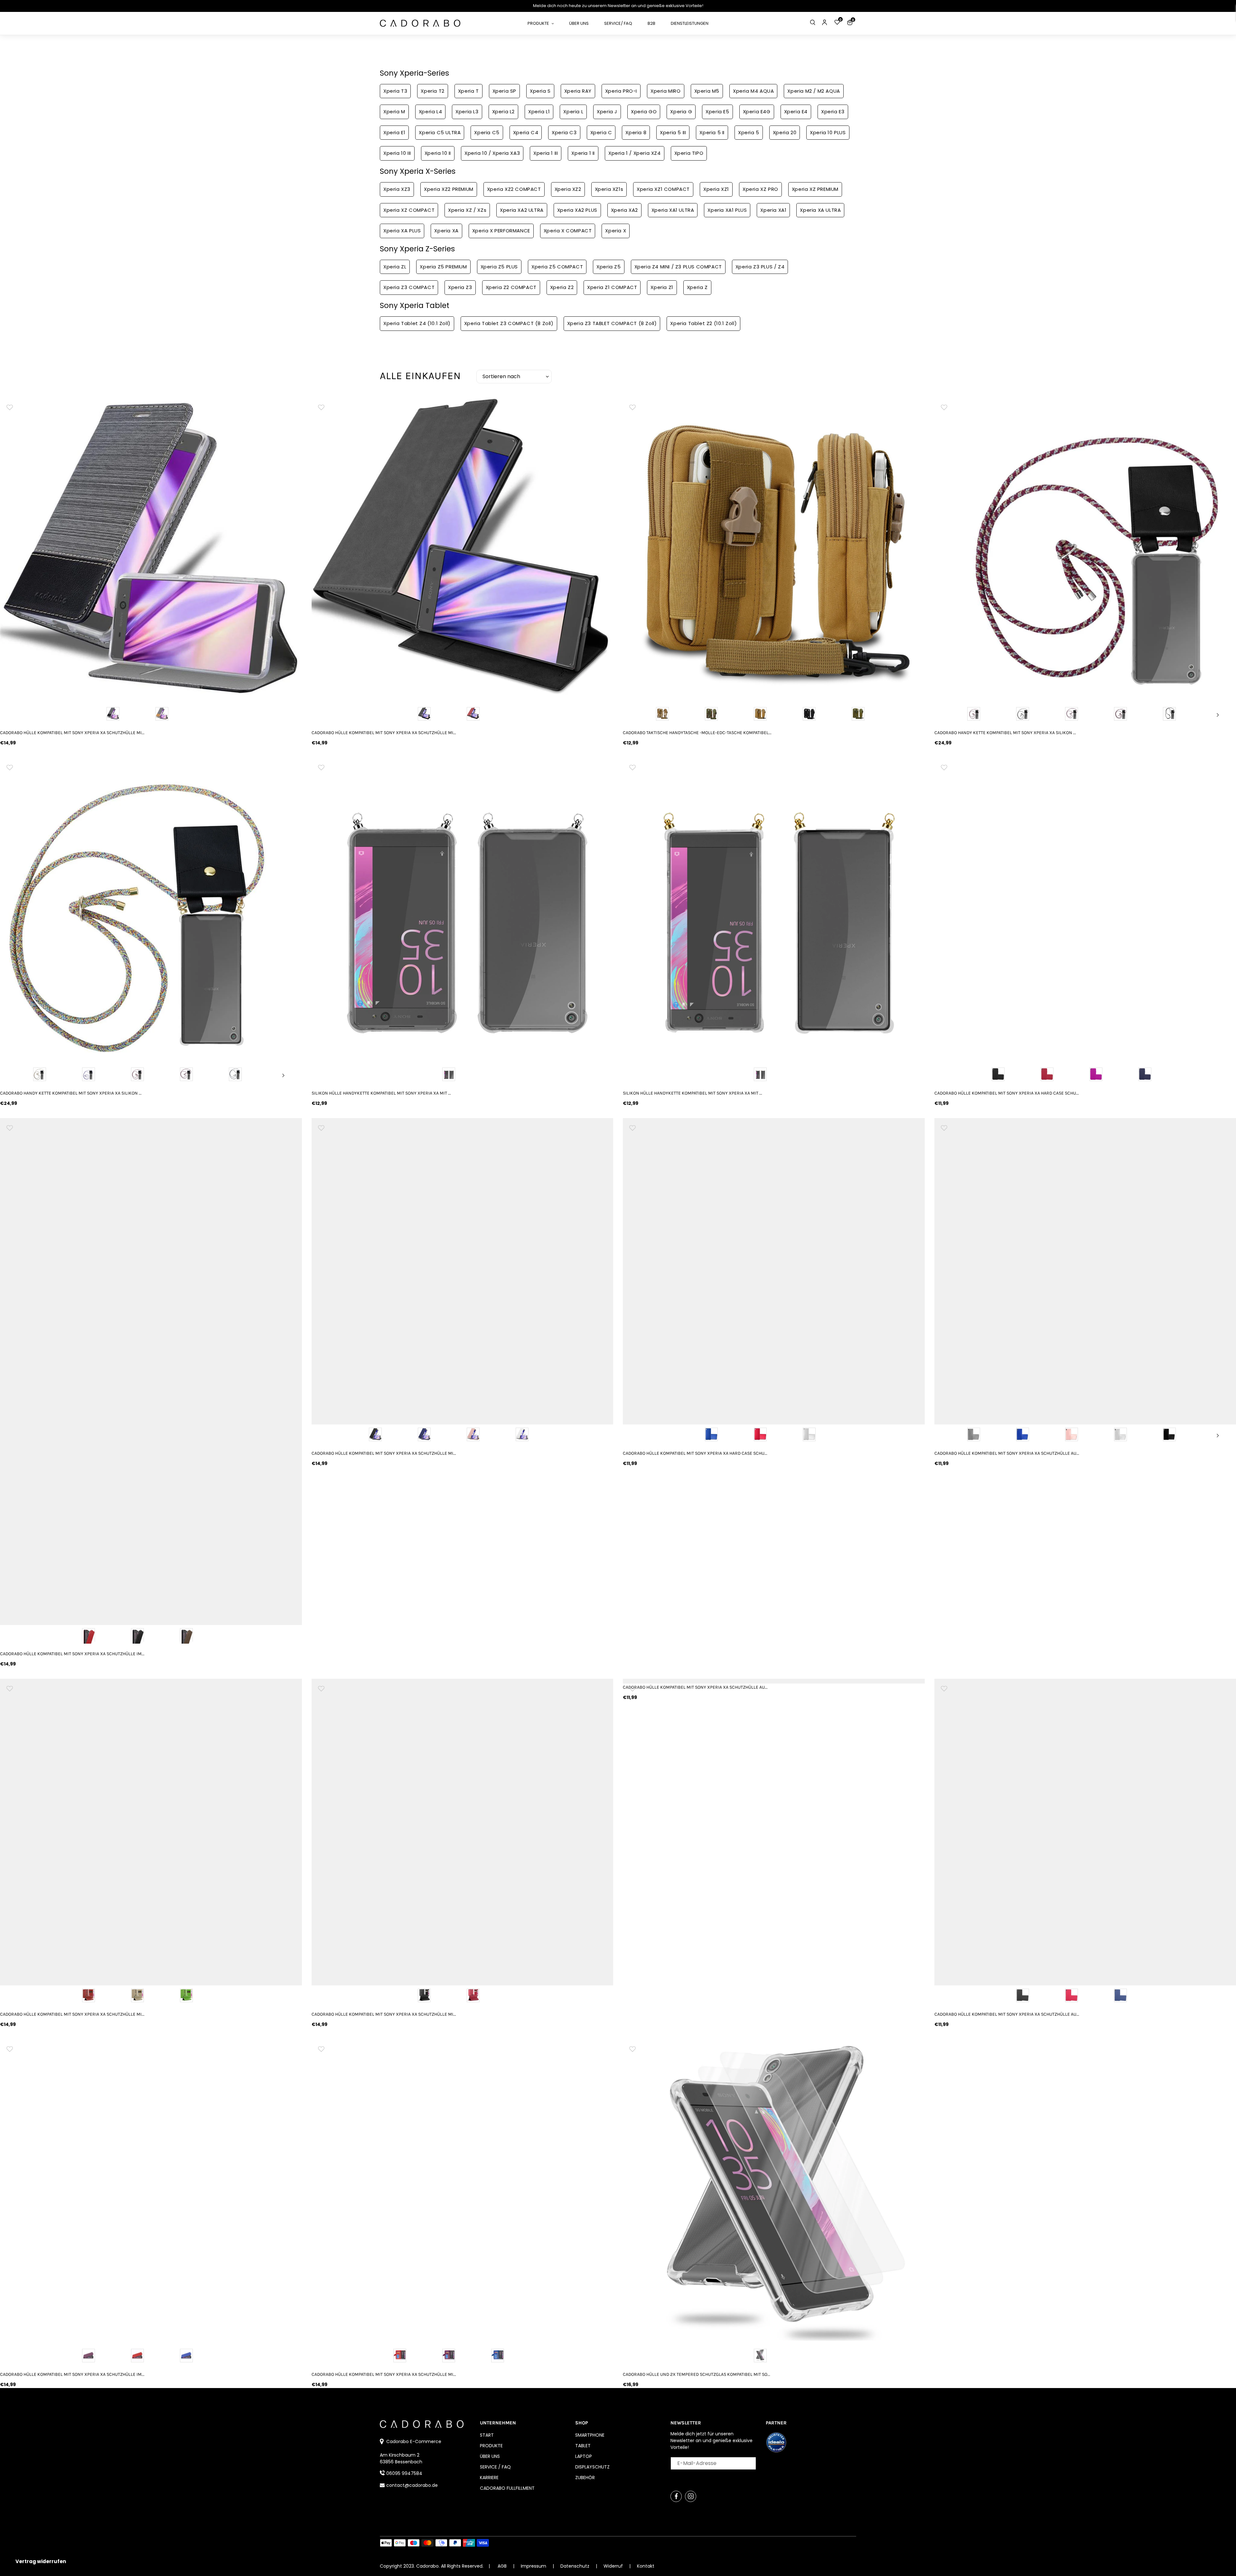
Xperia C (601, 132)
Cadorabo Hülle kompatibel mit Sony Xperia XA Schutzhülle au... (695, 1687)
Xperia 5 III (673, 132)
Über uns (490, 2456)
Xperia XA (446, 231)
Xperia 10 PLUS (828, 132)
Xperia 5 (749, 132)
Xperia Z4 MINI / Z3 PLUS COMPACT (678, 267)
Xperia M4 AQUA (753, 91)
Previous (952, 715)
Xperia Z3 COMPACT (409, 287)
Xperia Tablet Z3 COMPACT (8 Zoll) (509, 323)
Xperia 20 (785, 132)
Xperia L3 (467, 112)
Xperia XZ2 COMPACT (514, 189)
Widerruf (614, 2566)
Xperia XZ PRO (760, 189)
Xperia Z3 (460, 287)
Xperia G (681, 112)
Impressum (534, 2566)
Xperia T (468, 91)
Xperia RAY (578, 91)
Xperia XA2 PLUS (577, 210)
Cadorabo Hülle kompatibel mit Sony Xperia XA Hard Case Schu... (695, 1453)
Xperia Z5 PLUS (499, 267)
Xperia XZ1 (716, 189)
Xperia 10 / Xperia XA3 (492, 153)
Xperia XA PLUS (402, 231)
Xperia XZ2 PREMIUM (449, 189)
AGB (502, 2566)
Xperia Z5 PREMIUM (443, 267)
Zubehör (585, 2478)
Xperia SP (504, 91)
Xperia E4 (796, 112)
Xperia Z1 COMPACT (612, 287)
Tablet (583, 2446)
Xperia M (394, 112)
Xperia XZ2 (568, 189)
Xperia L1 (539, 112)
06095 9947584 (404, 2473)
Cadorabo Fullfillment (507, 2488)
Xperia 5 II (712, 132)
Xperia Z (697, 287)
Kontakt (646, 2566)
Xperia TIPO (689, 153)
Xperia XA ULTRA (820, 210)
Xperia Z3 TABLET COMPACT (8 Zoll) (612, 323)
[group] (151, 548)
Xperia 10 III (397, 153)
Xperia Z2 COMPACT (511, 287)
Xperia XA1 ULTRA (673, 210)
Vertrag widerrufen (41, 2561)
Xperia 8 (636, 132)
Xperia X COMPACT (568, 231)
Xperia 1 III (546, 153)
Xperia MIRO (666, 91)
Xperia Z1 (662, 287)
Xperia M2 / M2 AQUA (814, 91)
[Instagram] (691, 2496)
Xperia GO (644, 112)
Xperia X (616, 231)
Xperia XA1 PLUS (727, 210)
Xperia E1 (394, 132)
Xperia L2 (503, 112)
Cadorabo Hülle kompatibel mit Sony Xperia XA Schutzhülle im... (72, 1654)
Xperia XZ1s (609, 189)
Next (1218, 715)
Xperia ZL (395, 267)
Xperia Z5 (609, 267)
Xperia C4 (526, 132)
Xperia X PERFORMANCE (501, 231)
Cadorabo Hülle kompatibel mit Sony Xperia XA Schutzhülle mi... (72, 733)
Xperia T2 (432, 91)
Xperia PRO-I (621, 91)
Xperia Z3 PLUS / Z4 (760, 267)
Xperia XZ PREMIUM (815, 189)
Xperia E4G (757, 112)
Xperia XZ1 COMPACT (663, 189)
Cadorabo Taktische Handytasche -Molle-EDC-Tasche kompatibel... (697, 733)
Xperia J (607, 112)
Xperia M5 (707, 91)
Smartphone (590, 2435)
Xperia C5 (487, 132)
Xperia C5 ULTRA (440, 132)
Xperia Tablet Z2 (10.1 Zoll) (703, 323)
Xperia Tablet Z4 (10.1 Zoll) (417, 323)
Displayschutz (592, 2467)
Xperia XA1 (773, 210)
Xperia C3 (564, 132)
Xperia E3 (833, 112)
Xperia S (540, 91)
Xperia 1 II (583, 153)
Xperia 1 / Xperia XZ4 (635, 153)
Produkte (491, 2446)
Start (487, 2435)
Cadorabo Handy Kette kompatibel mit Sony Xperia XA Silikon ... (71, 1093)
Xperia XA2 (624, 210)
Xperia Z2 (562, 287)
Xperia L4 (430, 112)
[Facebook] (676, 2496)
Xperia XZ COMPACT (409, 210)
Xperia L (573, 112)
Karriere (489, 2478)
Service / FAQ (495, 2467)
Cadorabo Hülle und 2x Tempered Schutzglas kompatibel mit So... (697, 2374)
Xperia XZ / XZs (467, 210)
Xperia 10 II (438, 153)
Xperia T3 (395, 91)
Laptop (584, 2456)
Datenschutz (576, 2566)
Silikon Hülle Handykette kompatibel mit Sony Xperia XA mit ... (381, 1093)
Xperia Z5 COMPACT (557, 267)
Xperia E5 (717, 112)
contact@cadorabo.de (412, 2485)
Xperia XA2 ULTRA (522, 210)
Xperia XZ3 (397, 189)
